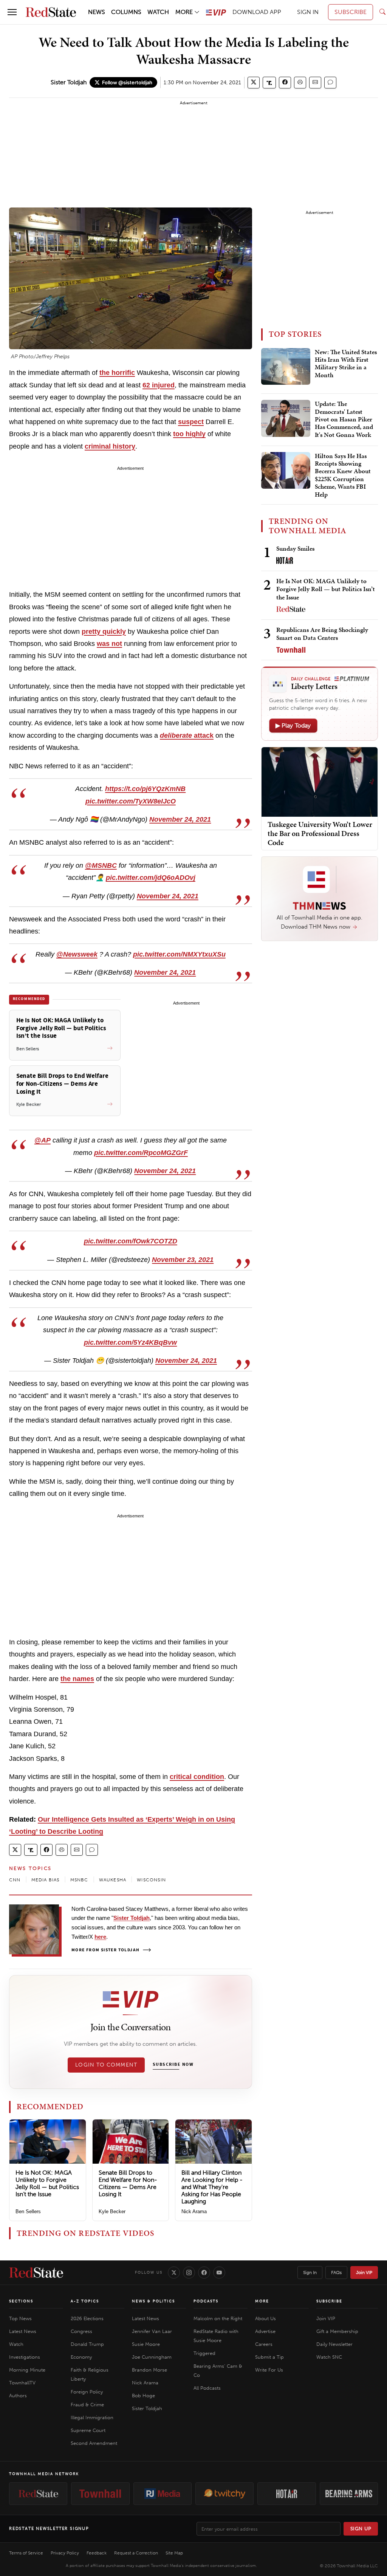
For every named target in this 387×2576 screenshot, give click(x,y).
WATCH (158, 12)
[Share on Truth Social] (269, 83)
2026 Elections (87, 2318)
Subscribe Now (173, 2065)
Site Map (174, 2553)
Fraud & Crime (87, 2405)
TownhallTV (22, 2383)
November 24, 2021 (180, 819)
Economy (81, 2357)
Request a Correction (136, 2553)
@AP (43, 1140)
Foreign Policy (87, 2392)
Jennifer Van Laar (152, 2331)
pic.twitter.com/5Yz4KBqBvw (130, 1342)
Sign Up (361, 2529)
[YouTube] (219, 2273)
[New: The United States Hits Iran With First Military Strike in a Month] (286, 367)
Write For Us (269, 2370)
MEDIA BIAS (46, 1880)
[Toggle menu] (12, 12)
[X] (174, 2273)
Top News (20, 2318)
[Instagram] (189, 2273)
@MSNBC (101, 865)
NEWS (97, 12)
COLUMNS (126, 12)
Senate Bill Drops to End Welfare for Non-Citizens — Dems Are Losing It (128, 2184)
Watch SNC (329, 2357)
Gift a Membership (337, 2331)
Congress (81, 2331)
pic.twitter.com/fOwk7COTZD (131, 1241)
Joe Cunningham (152, 2357)
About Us (265, 2318)
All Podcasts (207, 2388)
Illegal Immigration (92, 2417)
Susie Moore (146, 2344)
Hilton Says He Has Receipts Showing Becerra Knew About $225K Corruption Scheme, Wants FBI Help (343, 475)
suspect (191, 422)
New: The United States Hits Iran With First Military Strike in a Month (346, 364)
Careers (264, 2344)
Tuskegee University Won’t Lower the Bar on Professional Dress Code (320, 833)
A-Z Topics (85, 2301)
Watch (16, 2344)
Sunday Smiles (295, 548)
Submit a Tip (269, 2357)
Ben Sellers (28, 2211)
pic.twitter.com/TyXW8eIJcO (131, 801)
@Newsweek (77, 954)
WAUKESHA (113, 1880)
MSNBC (79, 1880)
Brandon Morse (149, 2370)
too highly (189, 434)
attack (187, 735)
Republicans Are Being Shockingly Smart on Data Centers (322, 634)
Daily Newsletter (334, 2344)
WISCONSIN (151, 1880)
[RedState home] (36, 2273)
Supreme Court (88, 2430)
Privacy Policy (65, 2553)
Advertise (265, 2331)
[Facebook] (204, 2273)
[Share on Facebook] (285, 83)
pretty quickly (104, 632)
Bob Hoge (143, 2396)
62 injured (159, 385)
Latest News (23, 2331)
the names (77, 1679)
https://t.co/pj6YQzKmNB (145, 789)
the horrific (117, 373)
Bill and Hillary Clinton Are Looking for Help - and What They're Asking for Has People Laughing (212, 2187)
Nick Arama (194, 2211)
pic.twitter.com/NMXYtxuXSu (179, 954)
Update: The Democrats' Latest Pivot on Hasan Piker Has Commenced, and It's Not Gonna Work (344, 420)
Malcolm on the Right (218, 2318)
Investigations (25, 2357)
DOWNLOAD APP (257, 12)
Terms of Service (26, 2553)
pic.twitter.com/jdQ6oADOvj (151, 878)
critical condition (197, 1777)
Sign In (310, 2273)
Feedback (97, 2553)
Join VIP (364, 2273)
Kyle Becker (112, 2211)
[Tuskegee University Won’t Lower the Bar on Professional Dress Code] (320, 781)
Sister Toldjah (69, 82)
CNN (15, 1880)
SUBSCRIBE (351, 12)
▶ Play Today (293, 725)
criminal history (110, 446)
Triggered (204, 2353)
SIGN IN (308, 12)
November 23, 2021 (183, 1260)
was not (109, 644)
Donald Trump (87, 2344)
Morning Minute (27, 2370)
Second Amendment (94, 2443)
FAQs (336, 2273)
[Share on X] (254, 83)
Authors (18, 2396)
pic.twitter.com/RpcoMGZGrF (141, 1153)
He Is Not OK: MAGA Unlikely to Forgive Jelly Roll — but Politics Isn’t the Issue (47, 2184)
